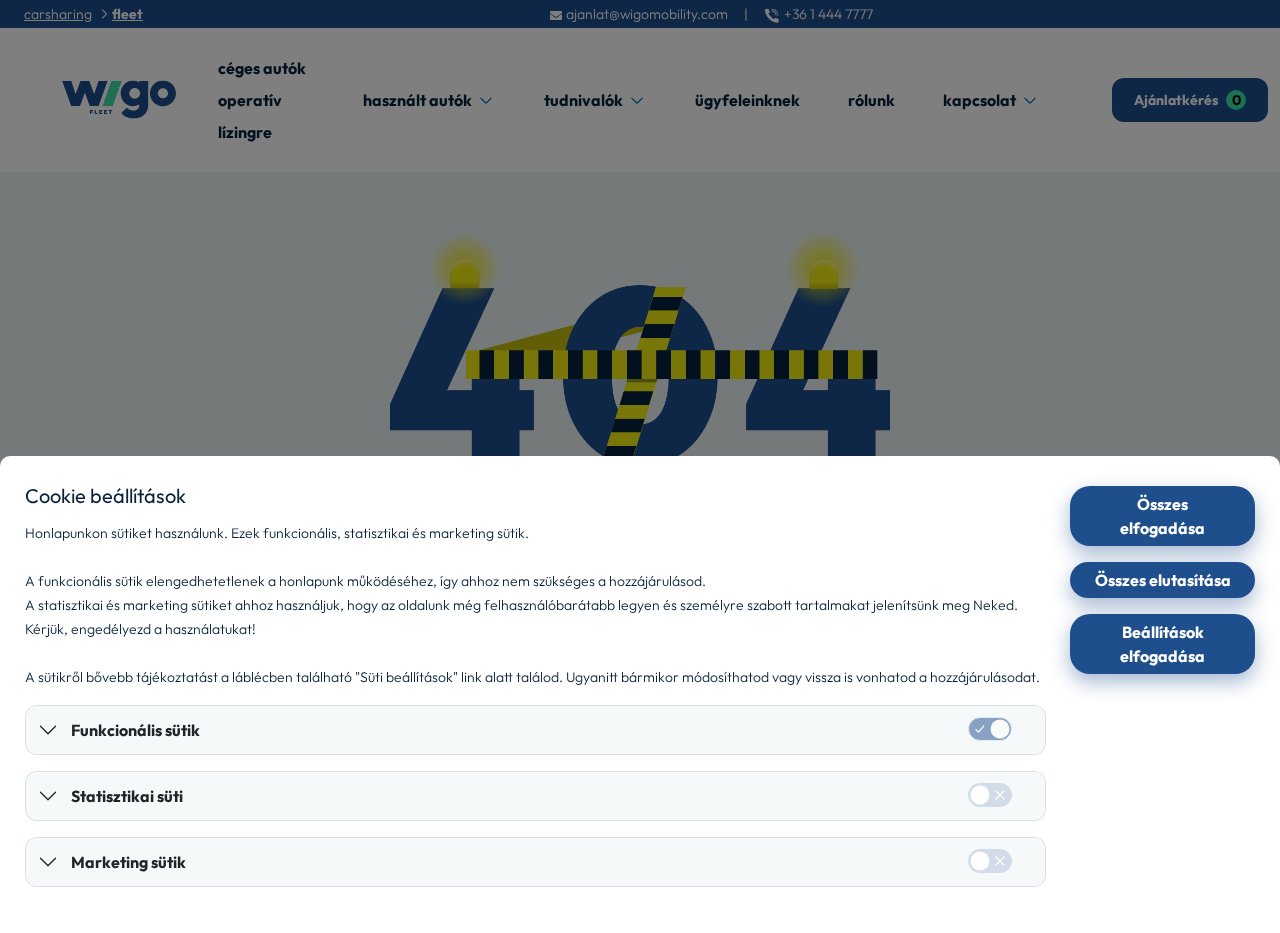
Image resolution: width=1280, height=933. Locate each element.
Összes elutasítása (1163, 580)
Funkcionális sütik (135, 730)
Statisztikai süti (127, 796)
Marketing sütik (128, 862)
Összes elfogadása (1162, 516)
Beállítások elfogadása (1162, 644)
